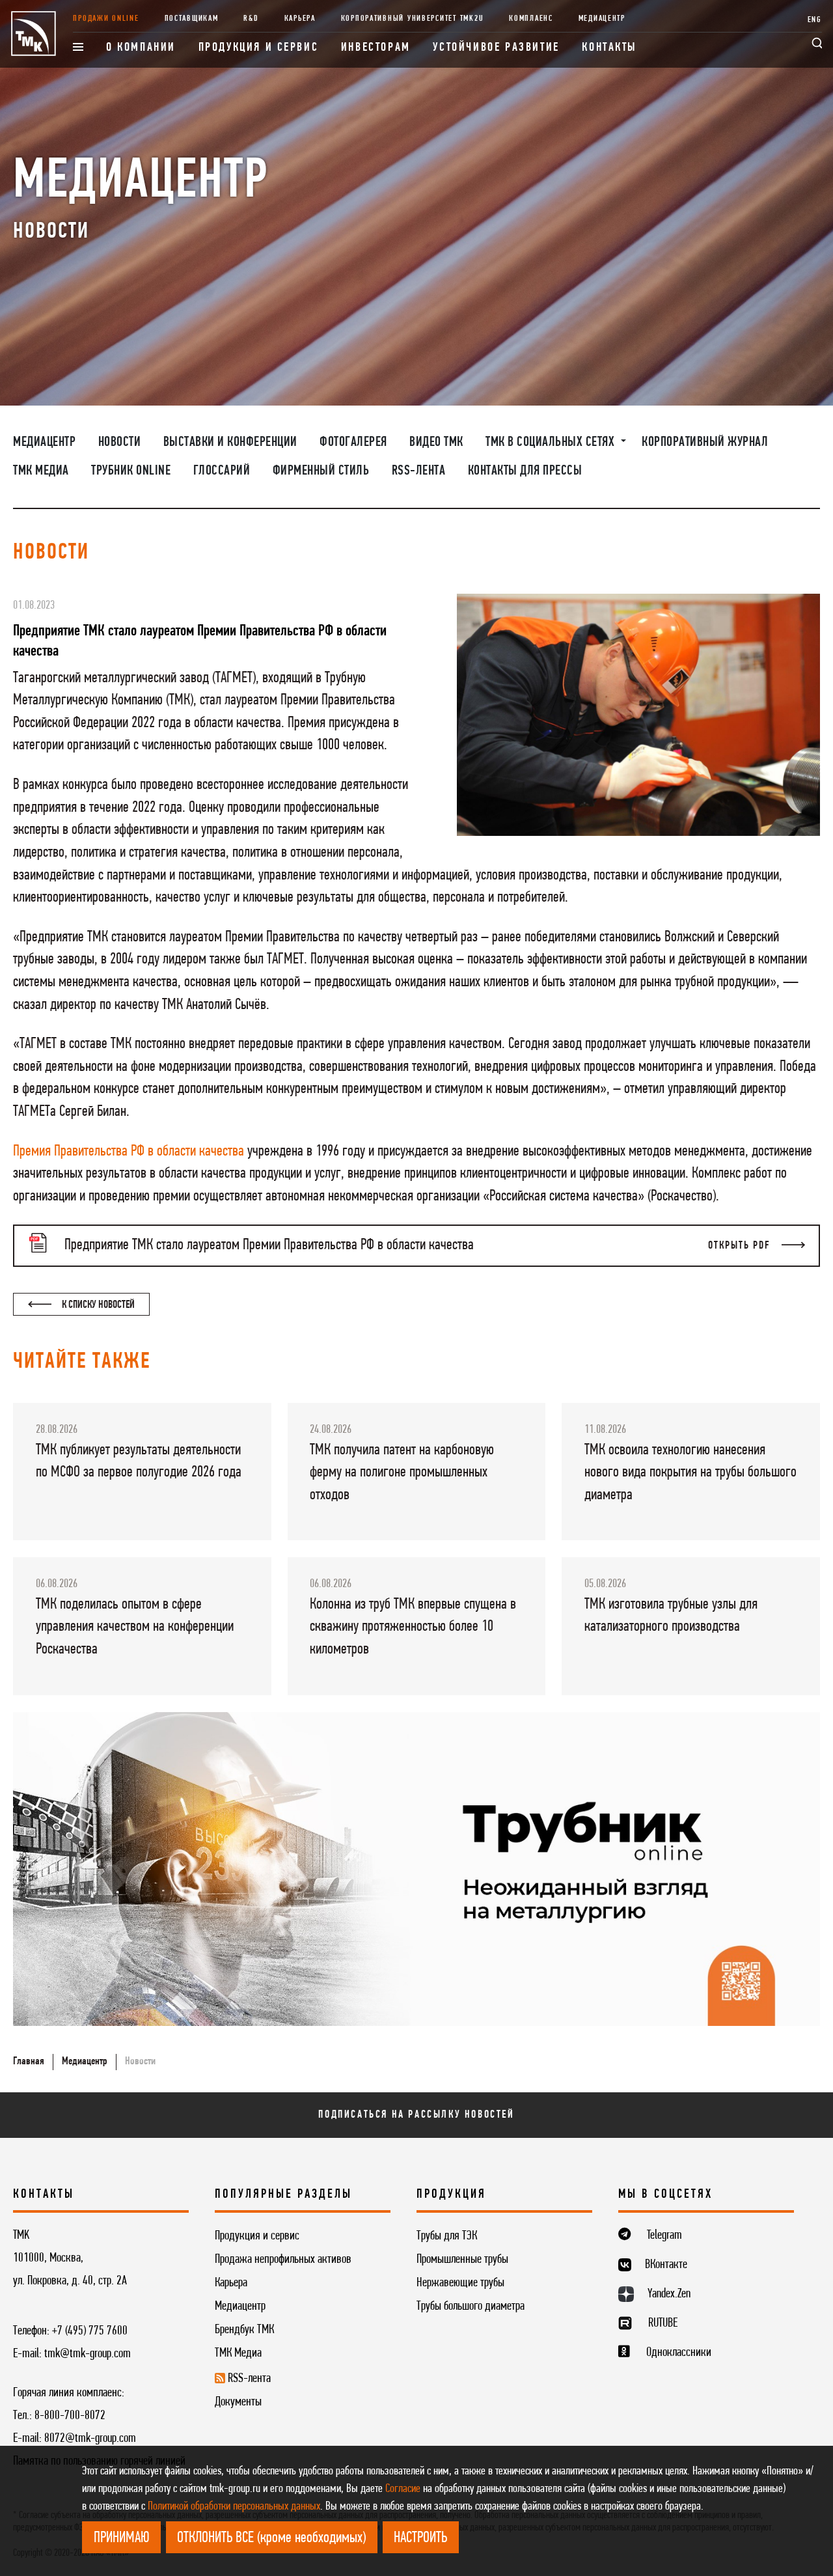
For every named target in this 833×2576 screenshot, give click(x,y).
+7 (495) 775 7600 (90, 2331)
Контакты (609, 48)
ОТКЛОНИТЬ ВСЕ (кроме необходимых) (271, 2538)
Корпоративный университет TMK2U (413, 19)
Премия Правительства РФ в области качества (129, 1152)
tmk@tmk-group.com (88, 2354)
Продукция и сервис (259, 48)
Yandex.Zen (669, 2294)
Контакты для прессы (525, 471)
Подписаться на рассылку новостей (416, 2115)
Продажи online (106, 19)
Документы (238, 2402)
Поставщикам (192, 19)
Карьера (300, 19)
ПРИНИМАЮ (122, 2538)
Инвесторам (376, 48)
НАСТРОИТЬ (420, 2538)
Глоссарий (222, 471)
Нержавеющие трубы (460, 2283)
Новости (120, 442)
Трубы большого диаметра (471, 2306)
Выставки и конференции (230, 442)
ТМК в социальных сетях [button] (552, 442)
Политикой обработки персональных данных (234, 2507)
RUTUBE (663, 2323)
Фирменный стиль (321, 471)
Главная (29, 2061)
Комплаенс (531, 19)
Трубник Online (131, 471)
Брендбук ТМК (244, 2330)
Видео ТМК (436, 442)
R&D (251, 19)
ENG (815, 20)
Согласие (403, 2489)
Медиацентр (602, 19)
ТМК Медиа (41, 471)
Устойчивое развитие (496, 48)
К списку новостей (97, 1305)
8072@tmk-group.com (90, 2439)
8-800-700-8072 (70, 2416)
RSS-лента (419, 471)
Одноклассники (679, 2353)
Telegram (664, 2236)
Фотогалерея (353, 442)
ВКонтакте (666, 2265)
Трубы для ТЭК (447, 2236)
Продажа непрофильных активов (283, 2260)
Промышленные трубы (462, 2260)
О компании (141, 48)
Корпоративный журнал (705, 442)
